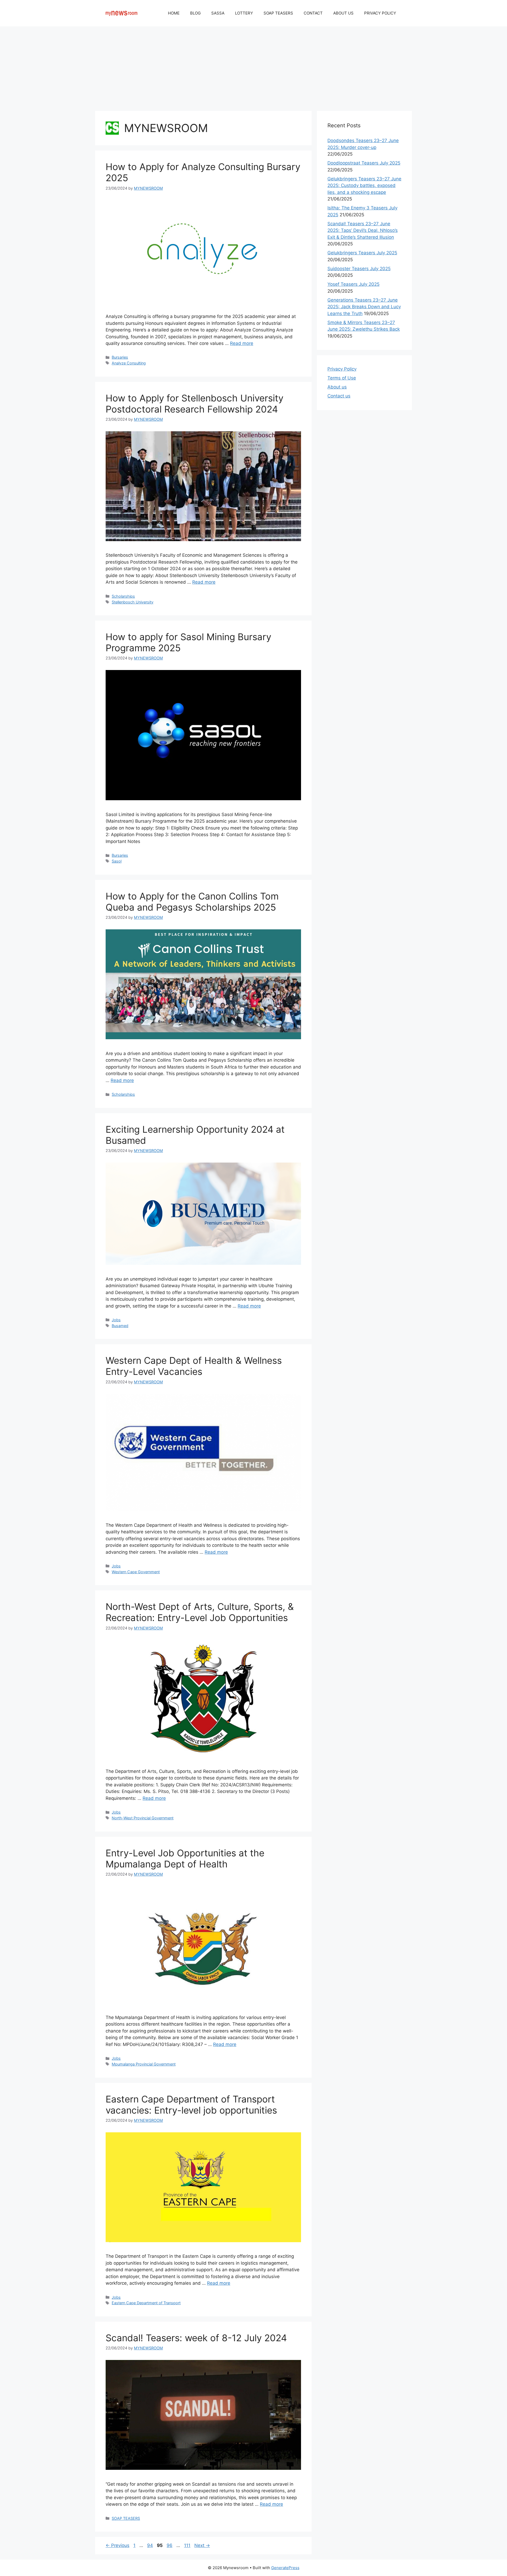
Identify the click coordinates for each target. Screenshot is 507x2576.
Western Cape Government (136, 1572)
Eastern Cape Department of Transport (146, 2303)
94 (151, 2545)
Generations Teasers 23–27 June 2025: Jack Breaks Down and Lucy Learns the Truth (364, 307)
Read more (242, 343)
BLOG (195, 13)
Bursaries (120, 357)
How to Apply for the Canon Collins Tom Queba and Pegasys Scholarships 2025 (192, 902)
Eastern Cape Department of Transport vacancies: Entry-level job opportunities (191, 2105)
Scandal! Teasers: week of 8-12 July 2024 (196, 2338)
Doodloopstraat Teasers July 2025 (364, 163)
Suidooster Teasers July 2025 (359, 269)
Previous (118, 2545)
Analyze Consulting (129, 363)
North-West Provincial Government (143, 1818)
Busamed (120, 1326)
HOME (174, 13)
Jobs (116, 1320)
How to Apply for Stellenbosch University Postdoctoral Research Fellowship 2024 (194, 404)
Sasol (117, 861)
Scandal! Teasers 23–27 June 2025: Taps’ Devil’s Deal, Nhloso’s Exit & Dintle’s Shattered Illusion (363, 230)
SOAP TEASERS (278, 13)
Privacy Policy (342, 369)
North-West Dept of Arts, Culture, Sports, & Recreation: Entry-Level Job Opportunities (200, 1612)
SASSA (218, 13)
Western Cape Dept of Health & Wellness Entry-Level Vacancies (194, 1366)
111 (188, 2545)
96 (170, 2545)
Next (202, 2545)
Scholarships (123, 596)
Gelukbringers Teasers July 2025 (362, 253)
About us (337, 387)
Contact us (339, 396)
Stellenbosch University (133, 602)
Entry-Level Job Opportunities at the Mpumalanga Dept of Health (185, 1858)
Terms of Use (342, 378)
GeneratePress (285, 2568)
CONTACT (313, 13)
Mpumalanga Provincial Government (144, 2064)
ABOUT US (343, 13)
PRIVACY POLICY (380, 13)
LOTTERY (244, 13)
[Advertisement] (253, 66)
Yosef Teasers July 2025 (353, 284)
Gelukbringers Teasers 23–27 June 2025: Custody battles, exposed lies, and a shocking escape (364, 186)
